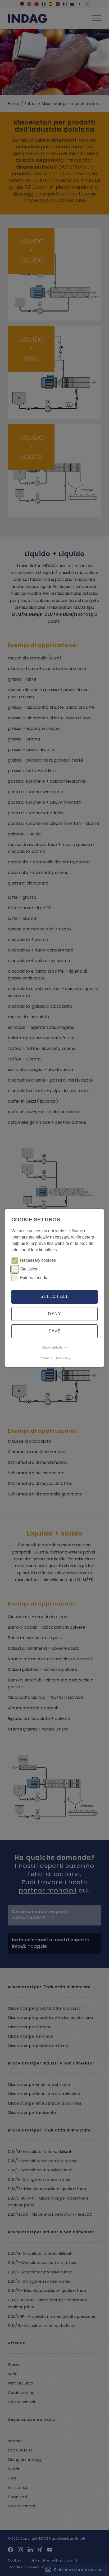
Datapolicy (63, 1358)
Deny (54, 1314)
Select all (54, 1296)
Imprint (44, 1358)
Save (55, 1331)
